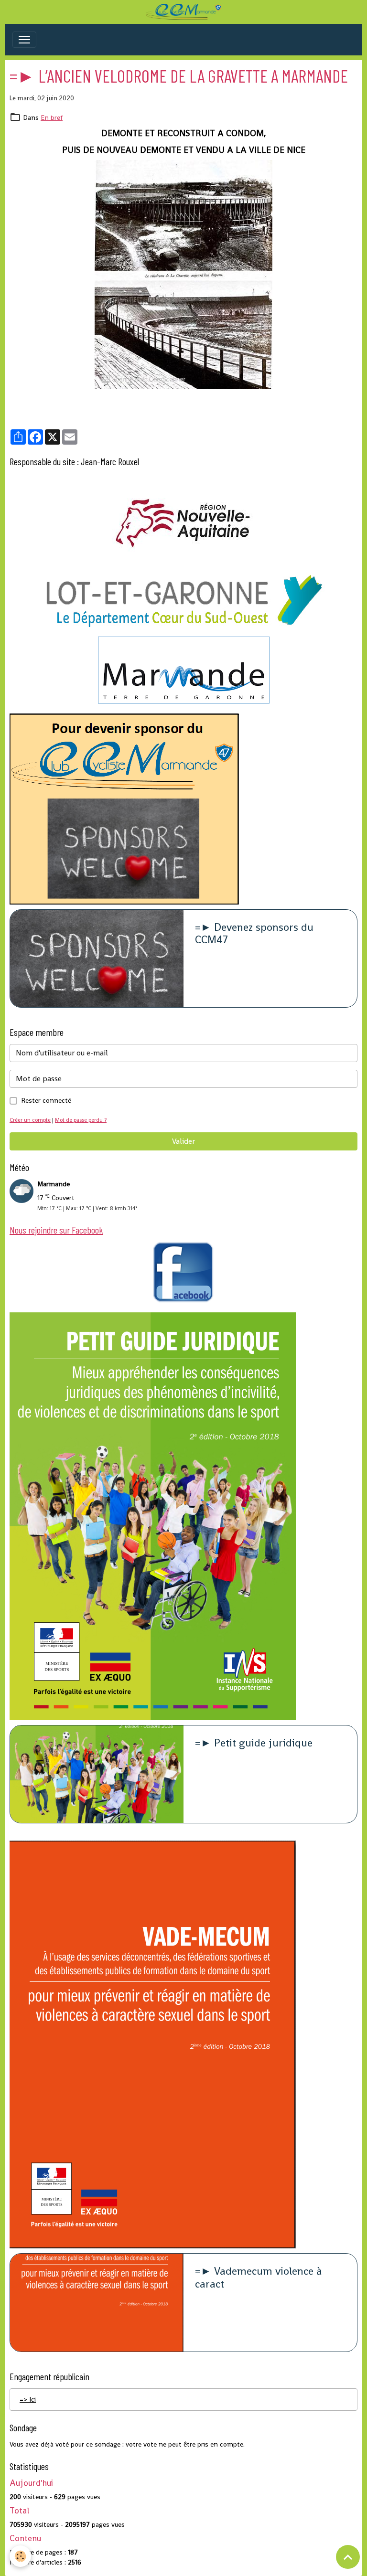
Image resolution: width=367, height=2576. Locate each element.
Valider (183, 1141)
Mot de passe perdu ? (81, 1120)
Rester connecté (46, 1100)
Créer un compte (30, 1120)
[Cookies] (20, 2556)
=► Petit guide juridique (254, 1743)
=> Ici (28, 2399)
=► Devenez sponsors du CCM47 (254, 934)
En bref (52, 117)
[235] (183, 275)
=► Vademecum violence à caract (259, 2278)
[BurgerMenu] (24, 40)
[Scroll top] (348, 2557)
